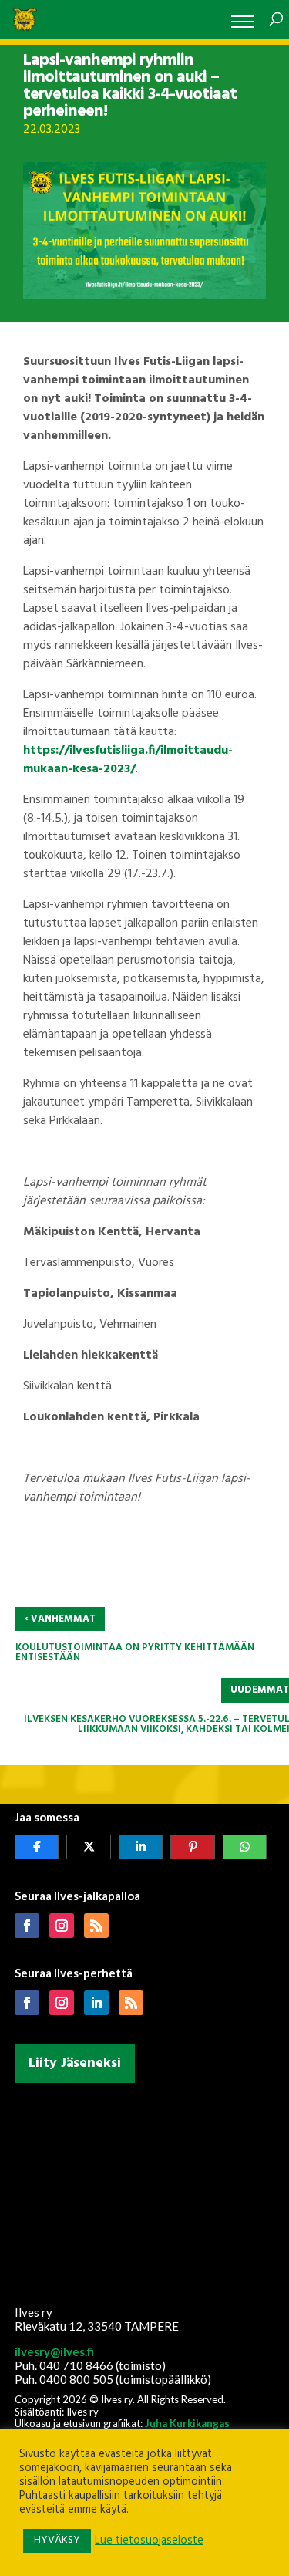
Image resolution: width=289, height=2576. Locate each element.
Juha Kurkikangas (187, 2423)
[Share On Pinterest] (193, 1847)
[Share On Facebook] (37, 1847)
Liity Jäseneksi (75, 2063)
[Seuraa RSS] (96, 1926)
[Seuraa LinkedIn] (96, 2003)
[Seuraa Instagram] (62, 1926)
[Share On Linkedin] (141, 1847)
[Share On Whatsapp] (245, 1847)
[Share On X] (89, 1847)
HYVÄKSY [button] (57, 2540)
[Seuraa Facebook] (27, 1926)
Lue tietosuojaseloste (149, 2541)
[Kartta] (145, 2191)
